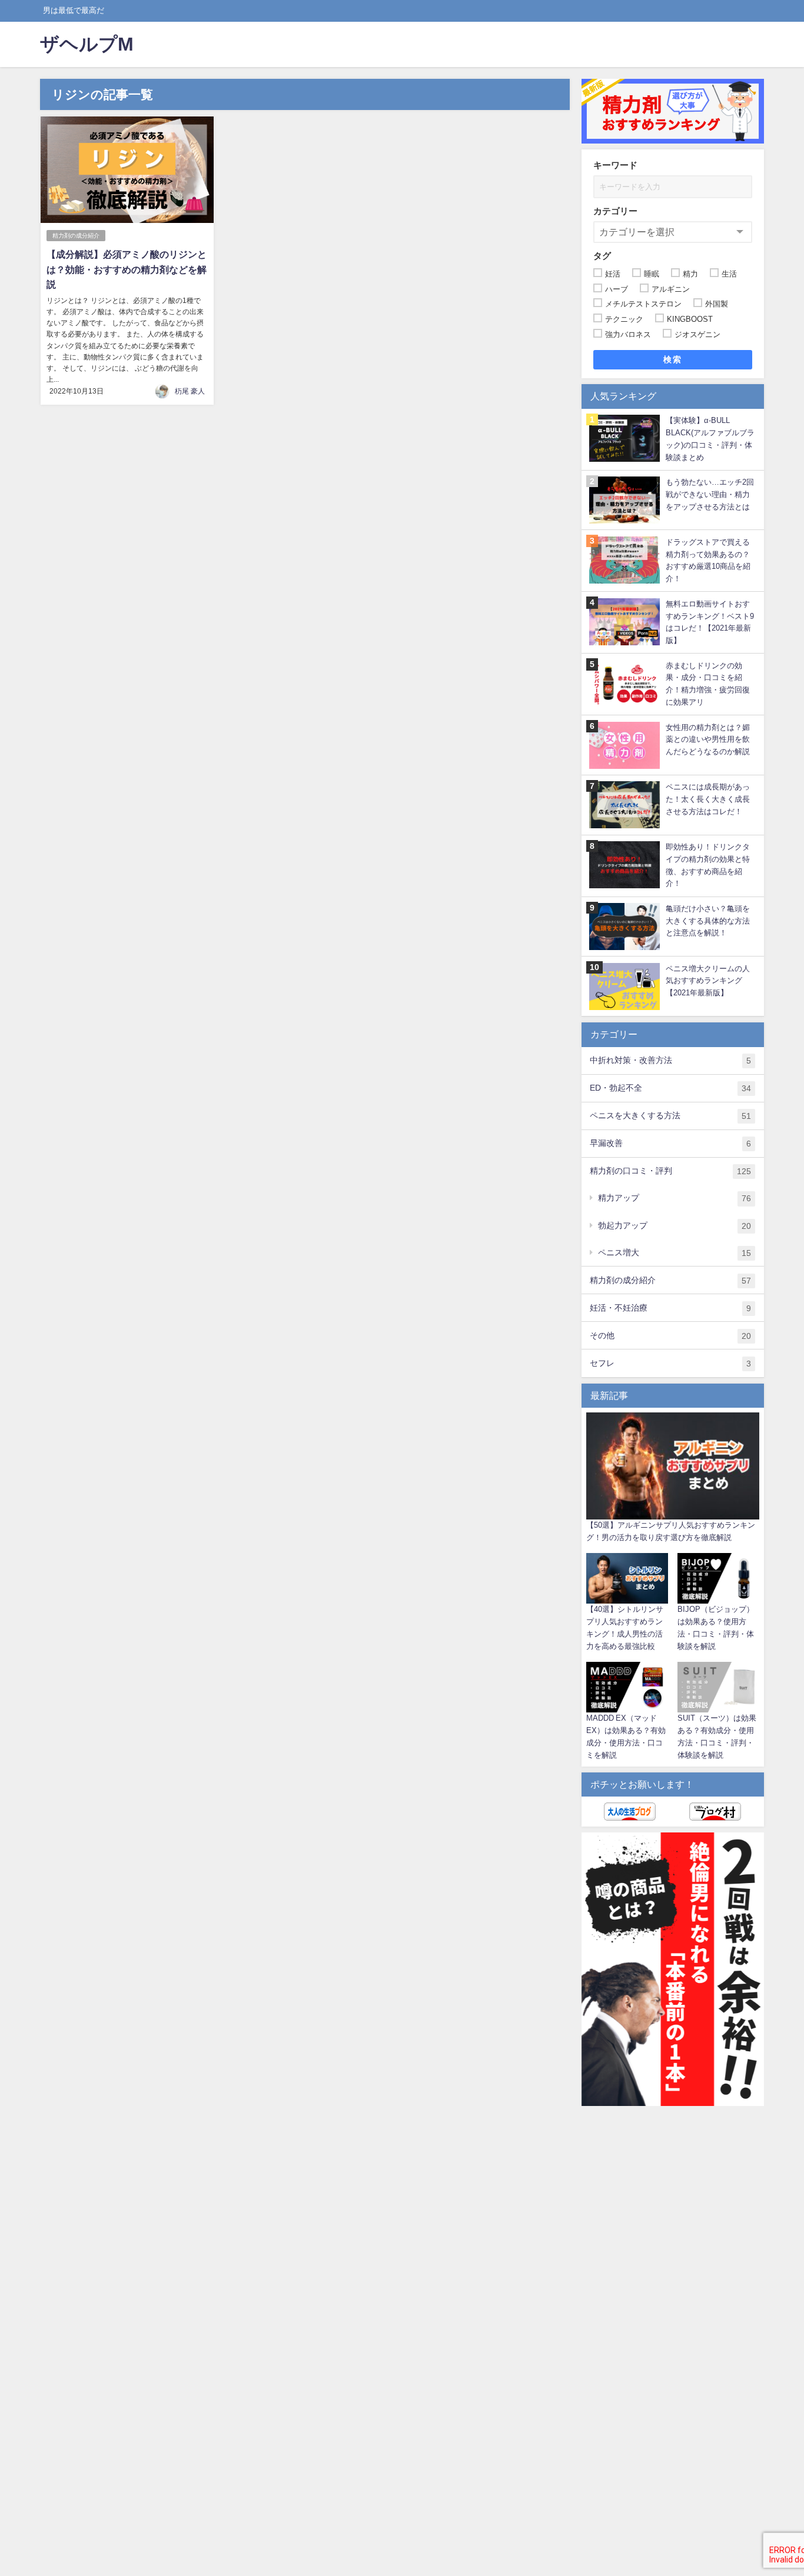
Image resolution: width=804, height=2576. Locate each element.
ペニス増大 (675, 1253)
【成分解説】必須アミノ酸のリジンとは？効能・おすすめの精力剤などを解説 (127, 269)
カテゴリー (615, 211)
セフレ (670, 1363)
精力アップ (675, 1198)
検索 (672, 359)
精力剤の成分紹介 (76, 236)
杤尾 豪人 (190, 391)
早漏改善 (670, 1143)
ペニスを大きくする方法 (670, 1116)
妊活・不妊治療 (670, 1308)
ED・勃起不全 (670, 1088)
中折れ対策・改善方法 (670, 1060)
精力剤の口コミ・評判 (670, 1171)
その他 (670, 1336)
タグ (602, 256)
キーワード (615, 165)
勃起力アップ (675, 1226)
